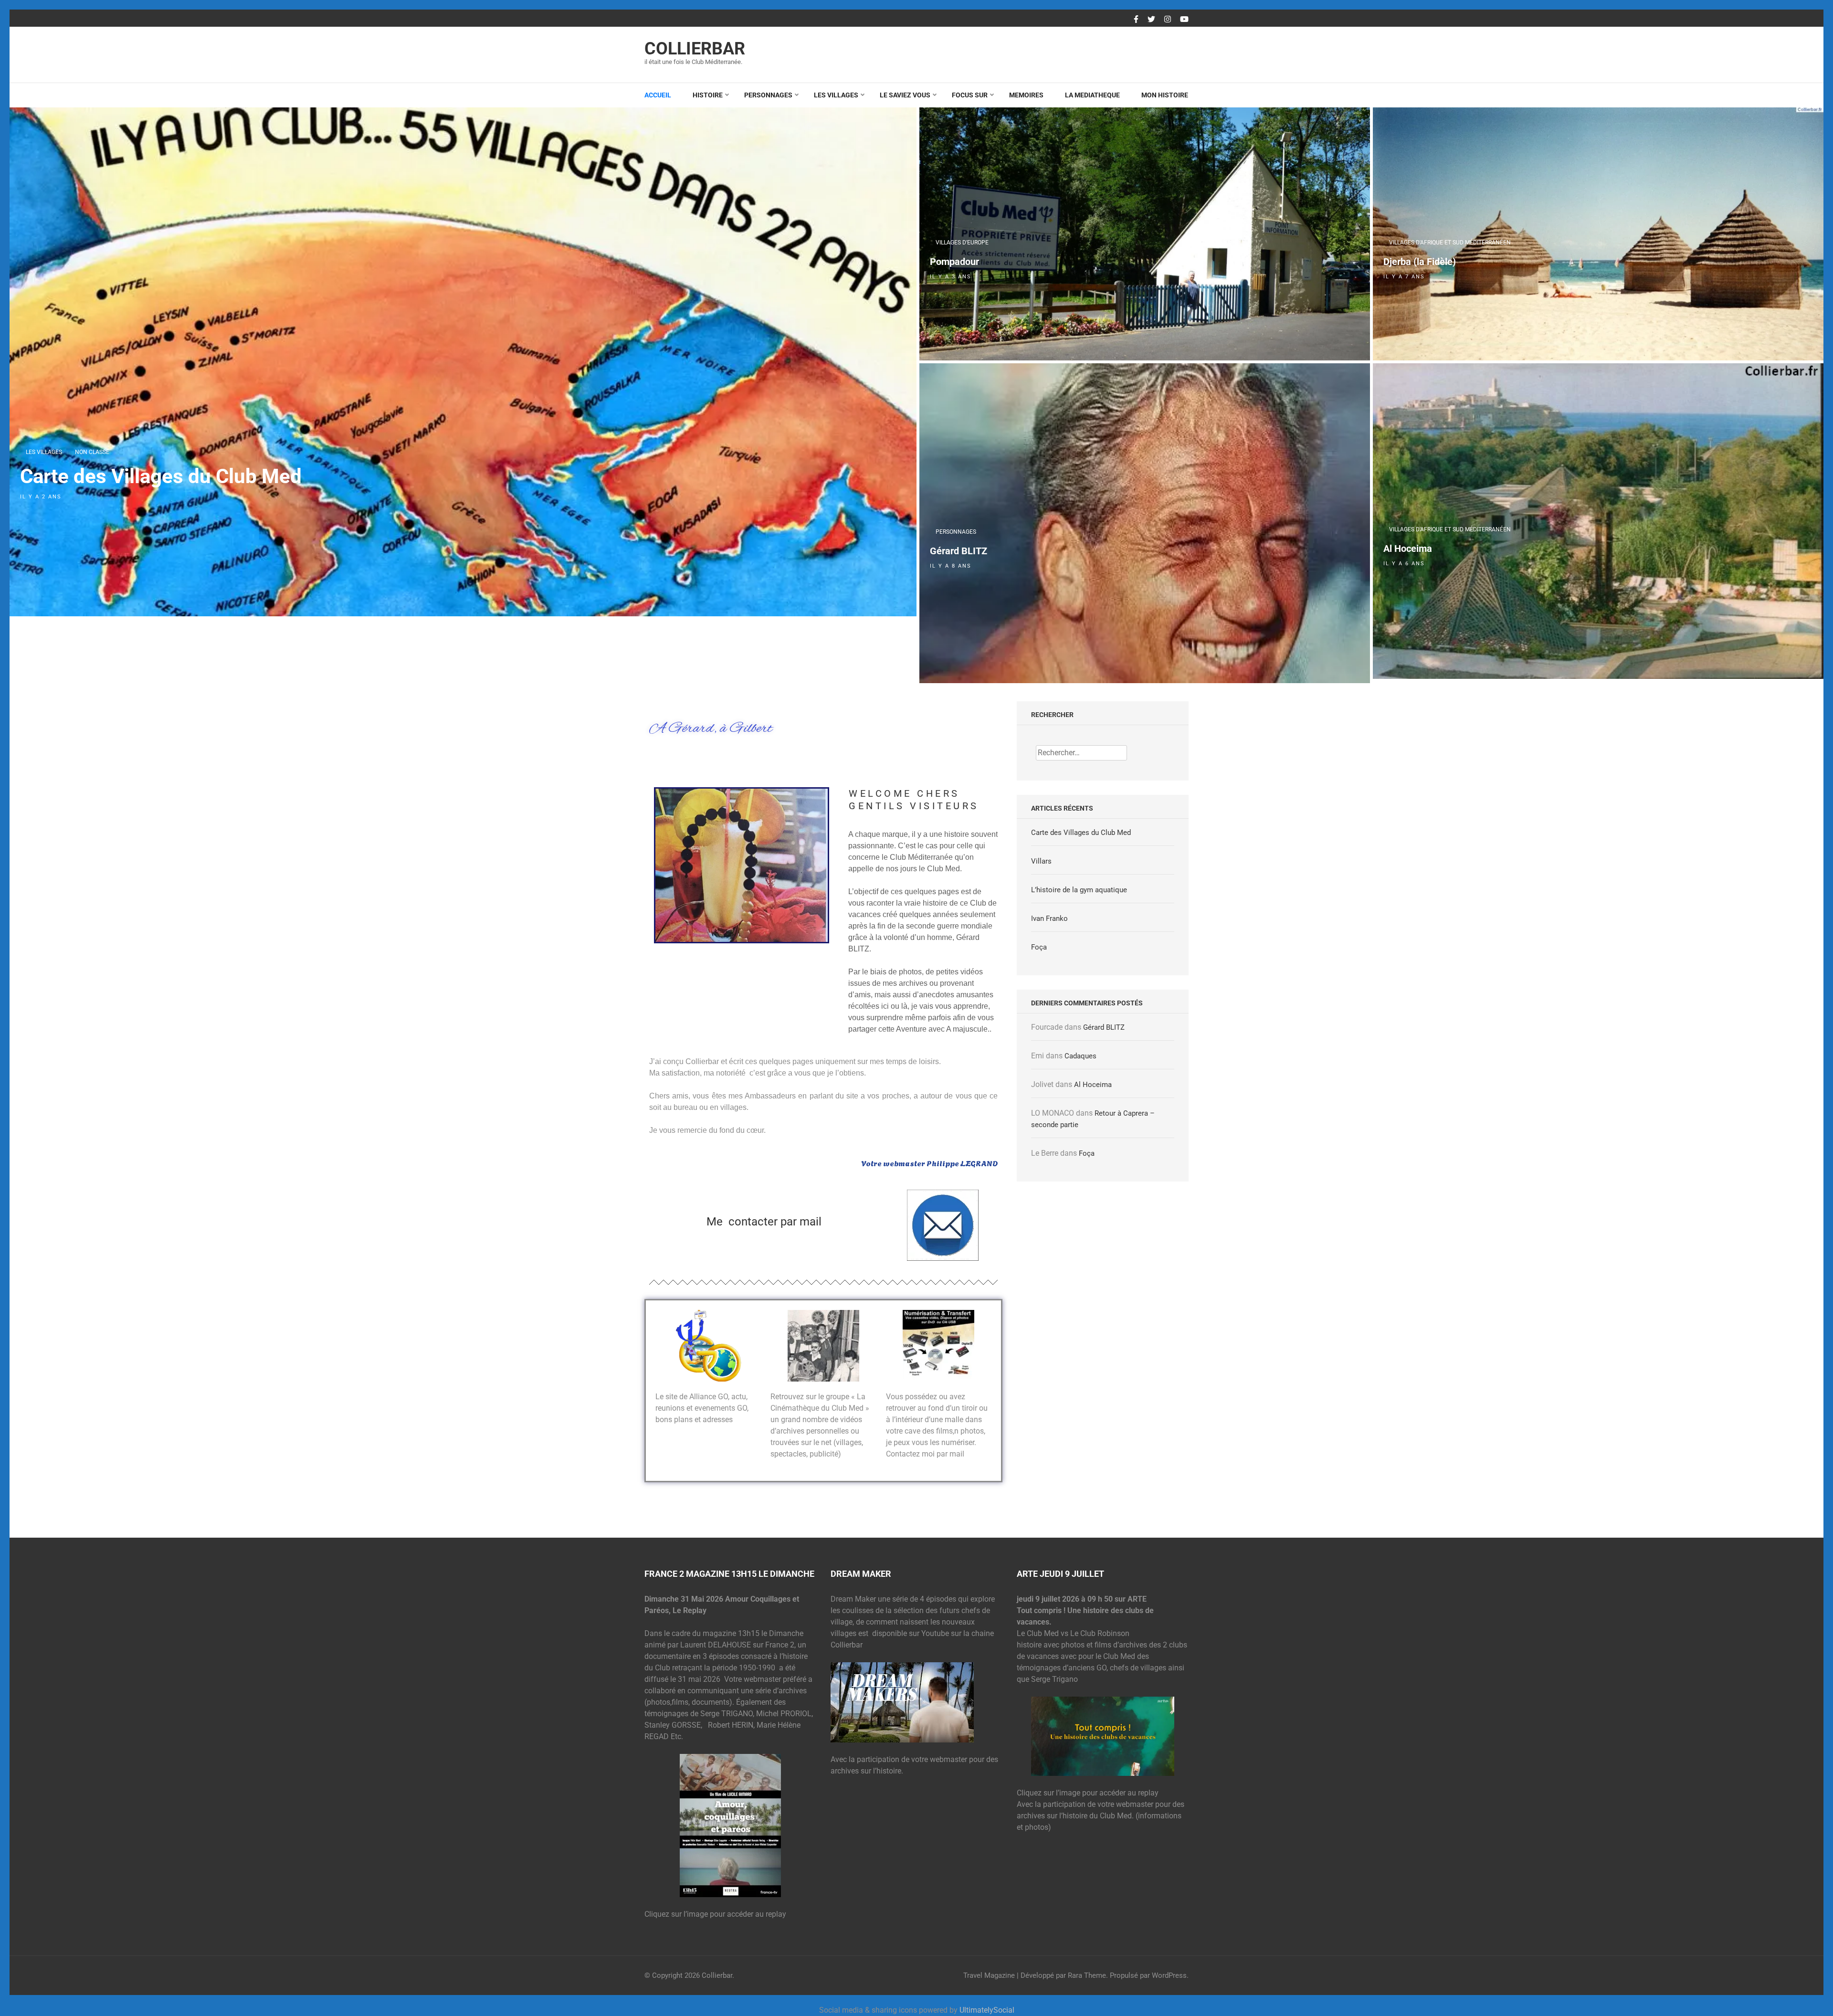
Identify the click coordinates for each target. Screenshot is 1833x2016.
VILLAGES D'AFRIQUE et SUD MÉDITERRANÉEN (1450, 243)
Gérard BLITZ (959, 551)
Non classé (92, 452)
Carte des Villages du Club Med (161, 476)
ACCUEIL (658, 95)
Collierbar (695, 49)
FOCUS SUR (970, 95)
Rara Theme (1087, 1975)
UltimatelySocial (987, 2010)
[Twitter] (1151, 20)
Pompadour (954, 262)
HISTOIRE (708, 95)
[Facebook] (1136, 20)
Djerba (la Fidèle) (1420, 262)
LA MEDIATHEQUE (1092, 95)
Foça (1039, 947)
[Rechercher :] (1081, 753)
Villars (1041, 861)
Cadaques (1080, 1056)
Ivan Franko (1049, 918)
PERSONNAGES (768, 95)
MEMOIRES (1026, 95)
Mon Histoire (1165, 95)
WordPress (1169, 1975)
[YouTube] (1184, 20)
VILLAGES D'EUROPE (962, 243)
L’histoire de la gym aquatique (1079, 890)
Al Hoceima (1408, 549)
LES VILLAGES (836, 95)
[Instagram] (1168, 20)
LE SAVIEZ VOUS (905, 95)
